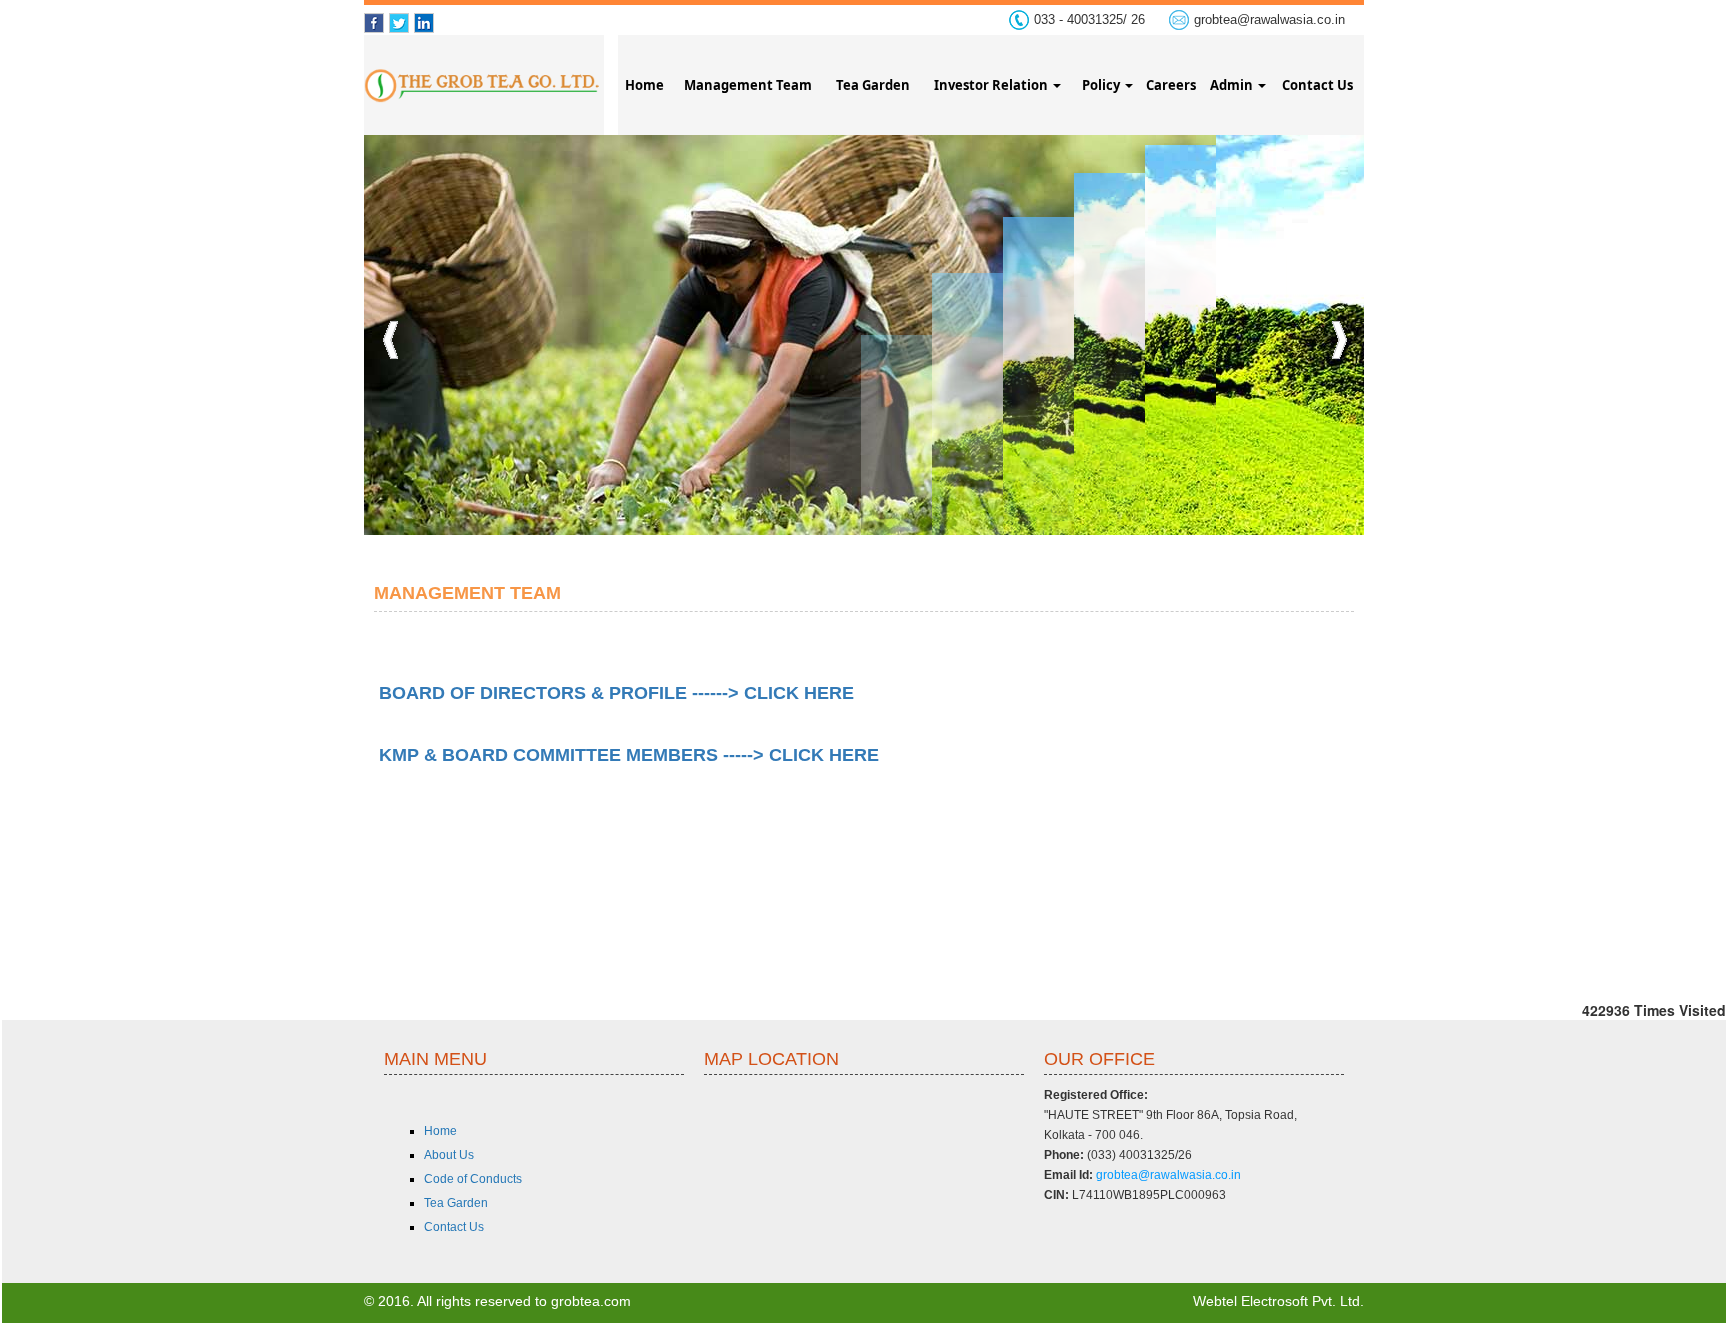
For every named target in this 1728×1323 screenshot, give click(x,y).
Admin (1233, 85)
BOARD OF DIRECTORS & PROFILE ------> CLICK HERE (616, 693)
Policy (1102, 85)
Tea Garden (873, 85)
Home (644, 85)
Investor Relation (992, 85)
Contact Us (1317, 85)
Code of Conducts (473, 1179)
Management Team (748, 85)
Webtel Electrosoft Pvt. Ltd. (1278, 1301)
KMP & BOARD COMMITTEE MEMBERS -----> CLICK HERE (629, 755)
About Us (449, 1155)
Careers (1171, 85)
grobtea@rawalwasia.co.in (1269, 19)
